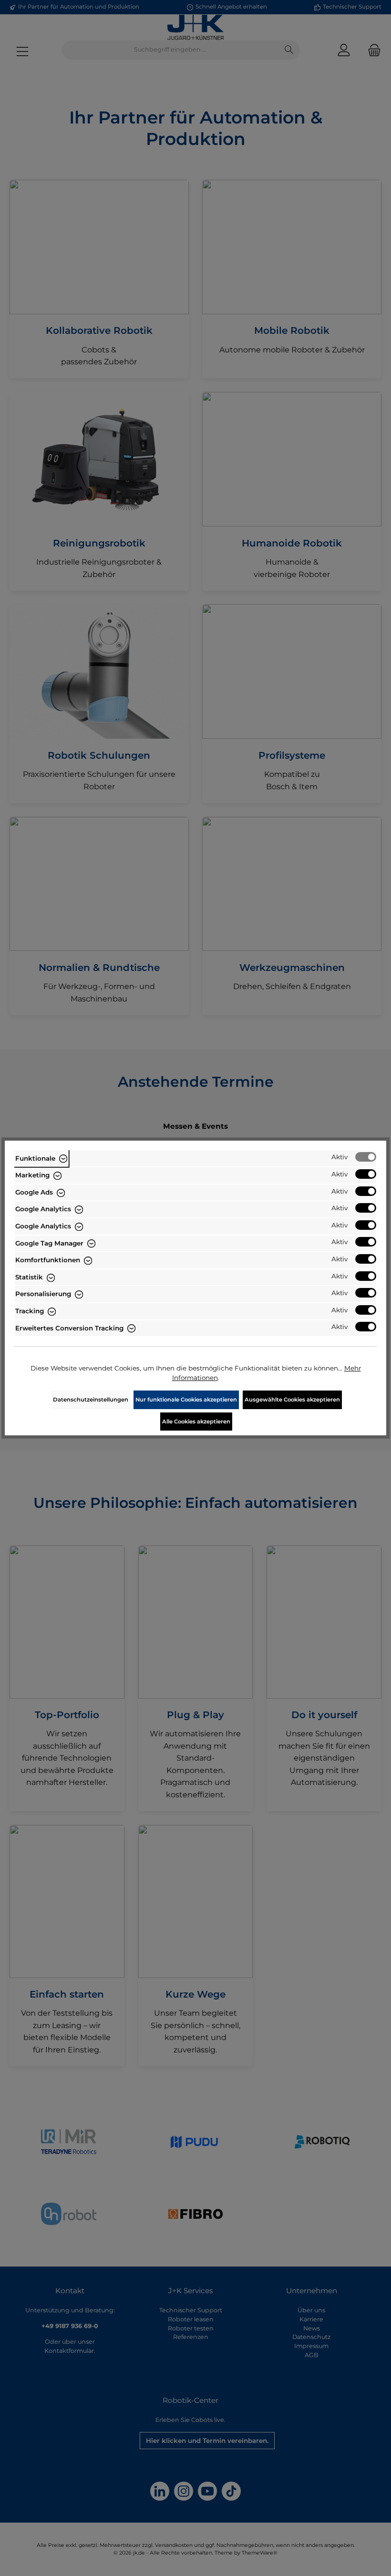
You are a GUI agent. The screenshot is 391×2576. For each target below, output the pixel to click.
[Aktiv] (366, 1157)
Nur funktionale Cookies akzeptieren (186, 1400)
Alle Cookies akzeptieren (196, 1422)
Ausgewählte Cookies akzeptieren (292, 1400)
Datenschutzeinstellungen (91, 1400)
